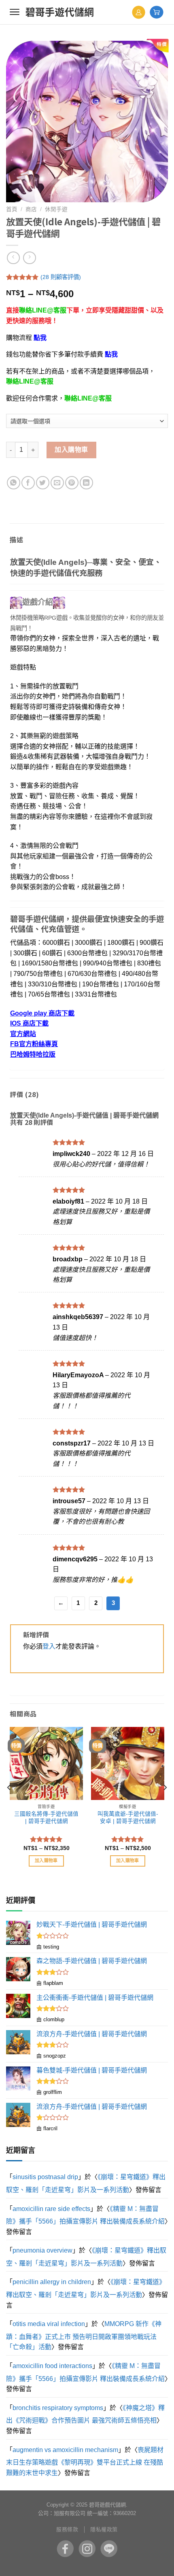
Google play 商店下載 (42, 1013)
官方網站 (23, 1034)
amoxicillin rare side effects (51, 2209)
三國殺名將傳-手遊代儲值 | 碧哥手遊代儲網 (46, 1818)
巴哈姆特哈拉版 (33, 1054)
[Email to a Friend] (57, 483)
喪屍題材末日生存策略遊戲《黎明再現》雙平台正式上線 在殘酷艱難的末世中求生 (85, 2461)
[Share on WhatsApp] (14, 483)
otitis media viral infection (49, 2324)
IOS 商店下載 (29, 1023)
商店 (31, 209)
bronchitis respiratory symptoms (58, 2408)
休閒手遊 (56, 209)
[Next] (165, 1804)
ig (87, 2549)
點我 (40, 338)
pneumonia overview (42, 2250)
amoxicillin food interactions (52, 2366)
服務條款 (67, 2529)
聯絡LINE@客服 (43, 310)
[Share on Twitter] (43, 483)
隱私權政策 (104, 2529)
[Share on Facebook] (28, 483)
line (109, 2549)
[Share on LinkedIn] (86, 483)
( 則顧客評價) (61, 277)
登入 (49, 1646)
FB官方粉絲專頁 (34, 1044)
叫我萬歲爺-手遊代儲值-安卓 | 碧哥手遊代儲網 (128, 1818)
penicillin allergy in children (52, 2282)
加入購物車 (71, 450)
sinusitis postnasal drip (45, 2177)
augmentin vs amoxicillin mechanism (65, 2450)
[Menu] (15, 12)
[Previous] (9, 1804)
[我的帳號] (139, 12)
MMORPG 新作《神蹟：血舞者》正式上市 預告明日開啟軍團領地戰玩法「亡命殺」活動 (84, 2335)
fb (65, 2549)
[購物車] (157, 12)
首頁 (12, 209)
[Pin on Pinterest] (72, 483)
